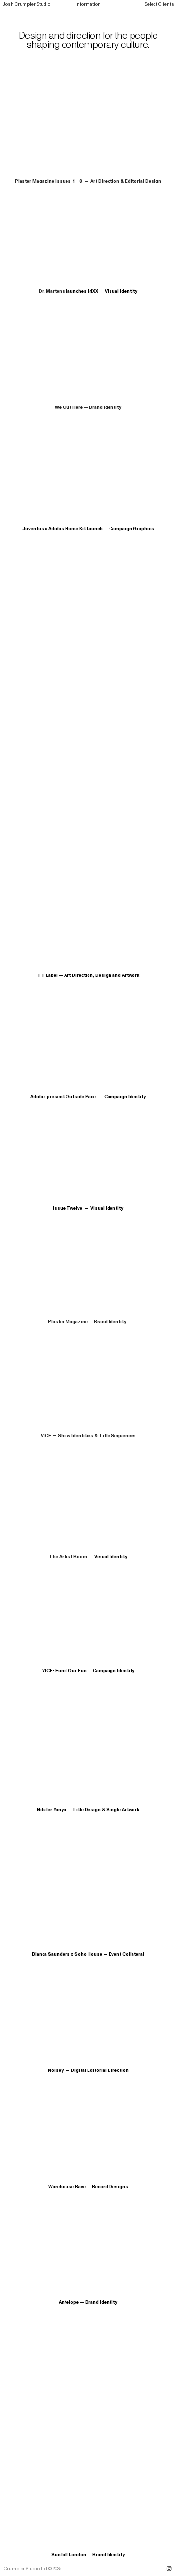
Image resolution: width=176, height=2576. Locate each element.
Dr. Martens (52, 291)
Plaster (56, 1322)
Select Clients (159, 4)
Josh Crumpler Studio (26, 4)
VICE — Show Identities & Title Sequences (88, 1436)
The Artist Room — (71, 1557)
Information (88, 4)
